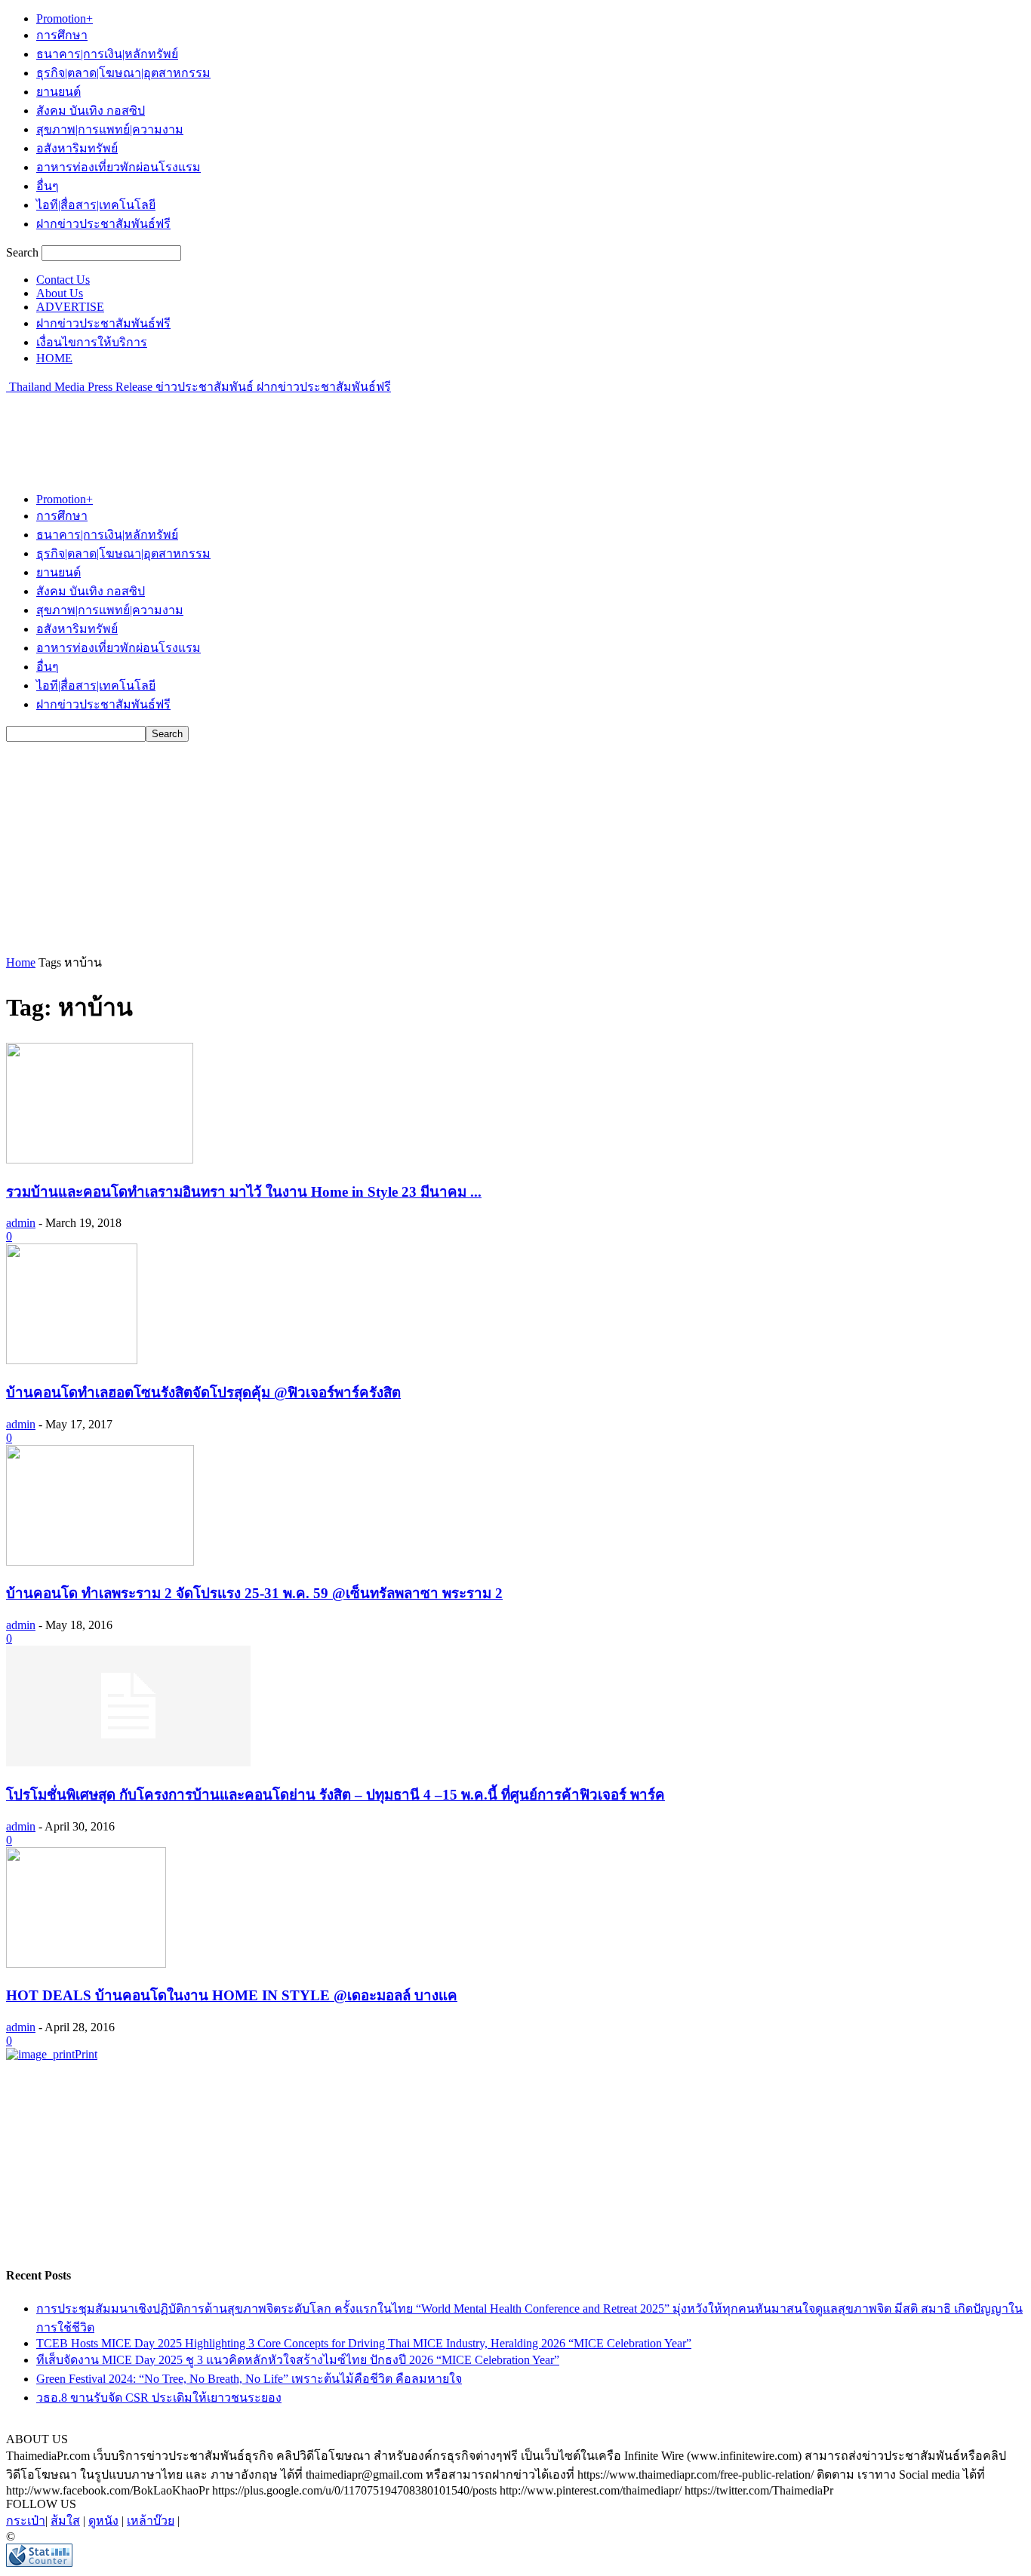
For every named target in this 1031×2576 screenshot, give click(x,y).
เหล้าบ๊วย (151, 2521)
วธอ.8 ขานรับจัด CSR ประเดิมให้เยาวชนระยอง (159, 2398)
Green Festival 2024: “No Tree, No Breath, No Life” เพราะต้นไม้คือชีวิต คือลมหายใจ (249, 2379)
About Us (60, 293)
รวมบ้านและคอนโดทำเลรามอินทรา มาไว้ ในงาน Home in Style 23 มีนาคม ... (244, 1192)
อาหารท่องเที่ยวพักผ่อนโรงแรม (118, 167)
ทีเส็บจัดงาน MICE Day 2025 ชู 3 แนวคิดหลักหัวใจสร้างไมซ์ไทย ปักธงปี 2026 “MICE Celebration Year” (298, 2360)
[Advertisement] (281, 430)
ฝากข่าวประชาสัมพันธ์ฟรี (103, 224)
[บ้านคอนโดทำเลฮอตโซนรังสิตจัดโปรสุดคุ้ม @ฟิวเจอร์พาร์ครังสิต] (72, 1360)
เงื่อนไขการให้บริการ (92, 342)
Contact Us (63, 280)
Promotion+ (65, 18)
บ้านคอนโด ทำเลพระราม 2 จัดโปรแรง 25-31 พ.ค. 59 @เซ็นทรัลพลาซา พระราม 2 (254, 1593)
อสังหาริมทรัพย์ (77, 148)
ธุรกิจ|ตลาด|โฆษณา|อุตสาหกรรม (123, 73)
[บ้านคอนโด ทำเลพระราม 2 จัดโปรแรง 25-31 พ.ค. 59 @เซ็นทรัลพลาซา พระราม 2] (100, 1562)
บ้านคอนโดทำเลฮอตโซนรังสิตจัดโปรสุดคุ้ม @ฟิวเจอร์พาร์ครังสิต (203, 1393)
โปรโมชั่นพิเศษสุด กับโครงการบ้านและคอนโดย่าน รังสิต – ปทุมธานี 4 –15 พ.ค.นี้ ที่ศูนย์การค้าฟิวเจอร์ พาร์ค (335, 1795)
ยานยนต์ (58, 92)
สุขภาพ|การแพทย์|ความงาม (110, 129)
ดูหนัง (103, 2521)
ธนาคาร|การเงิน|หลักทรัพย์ (107, 54)
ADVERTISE (70, 307)
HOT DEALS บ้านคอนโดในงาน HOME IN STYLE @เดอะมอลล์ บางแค (232, 1995)
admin (21, 1223)
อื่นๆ (48, 186)
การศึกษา (62, 35)
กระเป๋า (26, 2521)
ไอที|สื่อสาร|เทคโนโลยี (96, 205)
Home (21, 962)
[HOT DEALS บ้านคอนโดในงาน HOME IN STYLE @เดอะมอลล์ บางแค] (86, 1964)
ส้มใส (65, 2521)
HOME (54, 358)
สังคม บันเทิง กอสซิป (91, 111)
